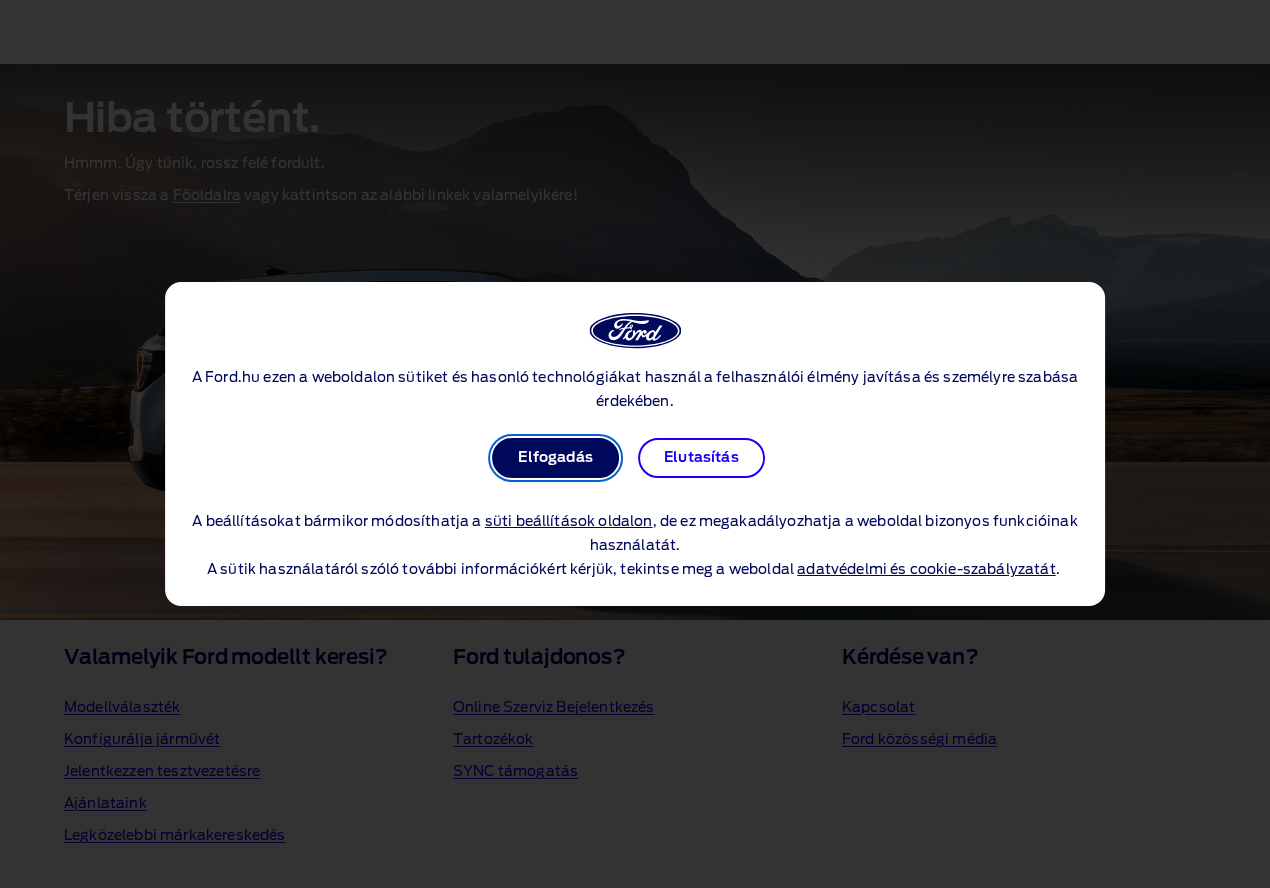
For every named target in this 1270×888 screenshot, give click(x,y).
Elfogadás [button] (555, 458)
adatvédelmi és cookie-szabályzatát (926, 570)
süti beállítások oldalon (569, 522)
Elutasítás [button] (701, 458)
